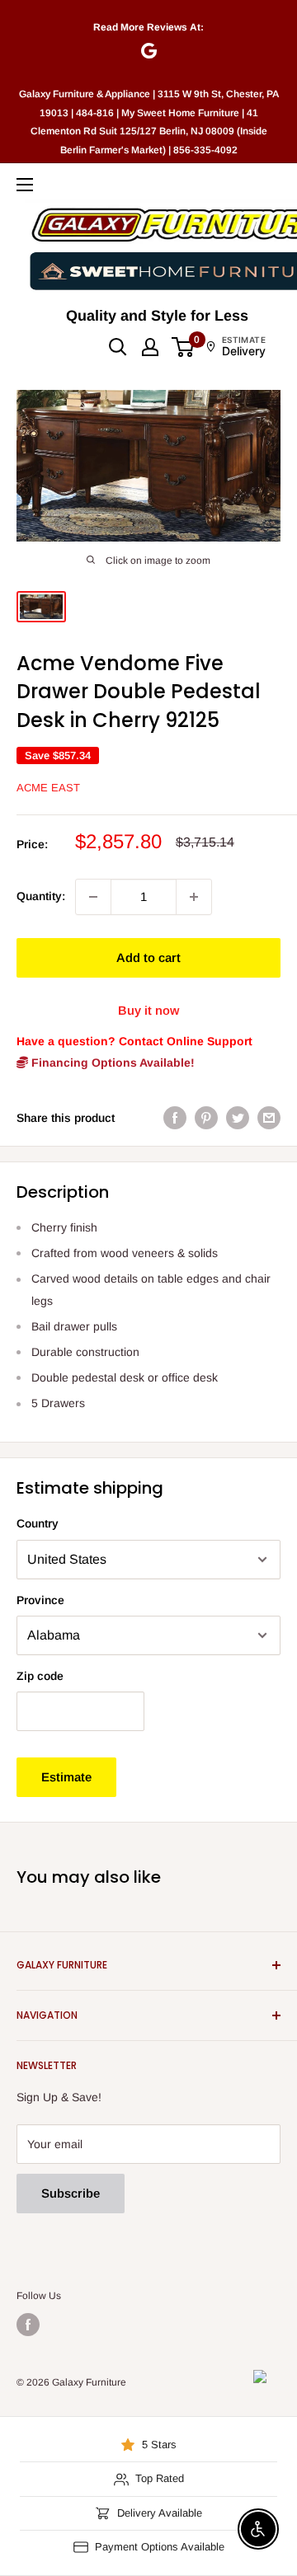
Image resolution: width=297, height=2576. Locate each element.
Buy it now (148, 1010)
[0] (184, 347)
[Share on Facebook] (175, 1118)
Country (38, 1523)
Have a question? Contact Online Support (134, 1041)
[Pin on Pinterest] (206, 1118)
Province (40, 1600)
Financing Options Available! (111, 1063)
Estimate (66, 1777)
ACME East (48, 788)
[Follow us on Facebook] (28, 2325)
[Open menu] (25, 185)
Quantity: (41, 896)
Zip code (40, 1676)
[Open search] (118, 347)
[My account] (150, 347)
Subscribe (71, 2193)
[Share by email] (269, 1118)
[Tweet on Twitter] (238, 1118)
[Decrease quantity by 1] (93, 897)
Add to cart (148, 957)
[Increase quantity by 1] (194, 897)
